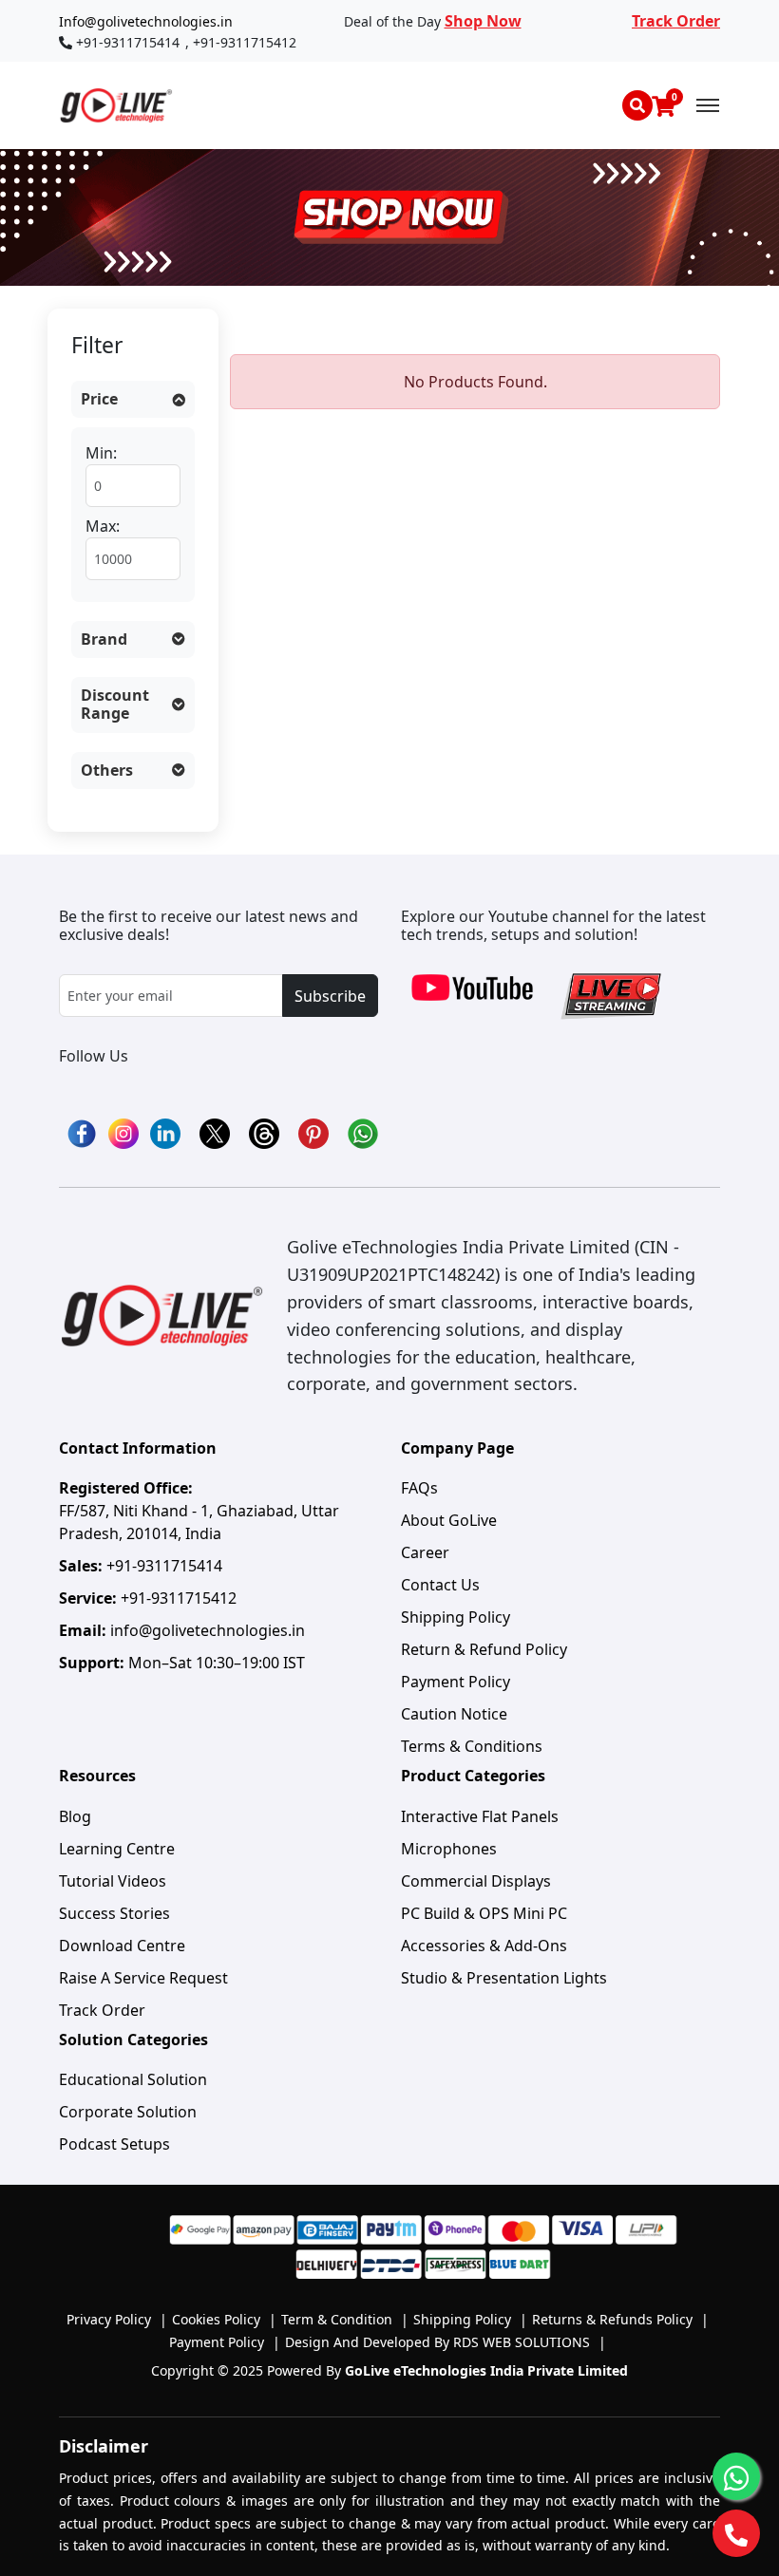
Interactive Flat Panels (480, 1816)
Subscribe (330, 996)
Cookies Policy (224, 2319)
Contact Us (440, 1585)
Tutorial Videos (113, 1881)
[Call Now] (736, 2533)
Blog (75, 1816)
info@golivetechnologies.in (208, 1630)
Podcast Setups (114, 2144)
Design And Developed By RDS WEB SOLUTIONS (446, 2342)
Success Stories (114, 1913)
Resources (97, 1776)
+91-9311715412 (245, 42)
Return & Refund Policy (484, 1649)
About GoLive (449, 1520)
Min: (101, 453)
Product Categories (473, 1776)
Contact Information (138, 1448)
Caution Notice (454, 1714)
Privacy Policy (117, 2319)
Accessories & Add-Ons (484, 1946)
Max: (103, 526)
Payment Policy (456, 1682)
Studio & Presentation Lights (504, 1978)
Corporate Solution (128, 2112)
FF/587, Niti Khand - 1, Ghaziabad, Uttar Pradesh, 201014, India (199, 1511)
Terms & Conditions (472, 1746)
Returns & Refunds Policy (620, 2319)
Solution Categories (133, 2040)
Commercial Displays (476, 1881)
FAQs (419, 1488)
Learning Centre (117, 1849)
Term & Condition (345, 2319)
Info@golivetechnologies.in (146, 21)
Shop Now (483, 21)
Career (425, 1552)
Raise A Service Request (143, 1978)
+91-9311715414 (128, 42)
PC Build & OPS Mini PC (484, 1913)
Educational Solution (133, 2079)
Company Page (457, 1448)
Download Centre (122, 1946)
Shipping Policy (456, 1617)
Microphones (449, 1849)
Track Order (676, 21)
